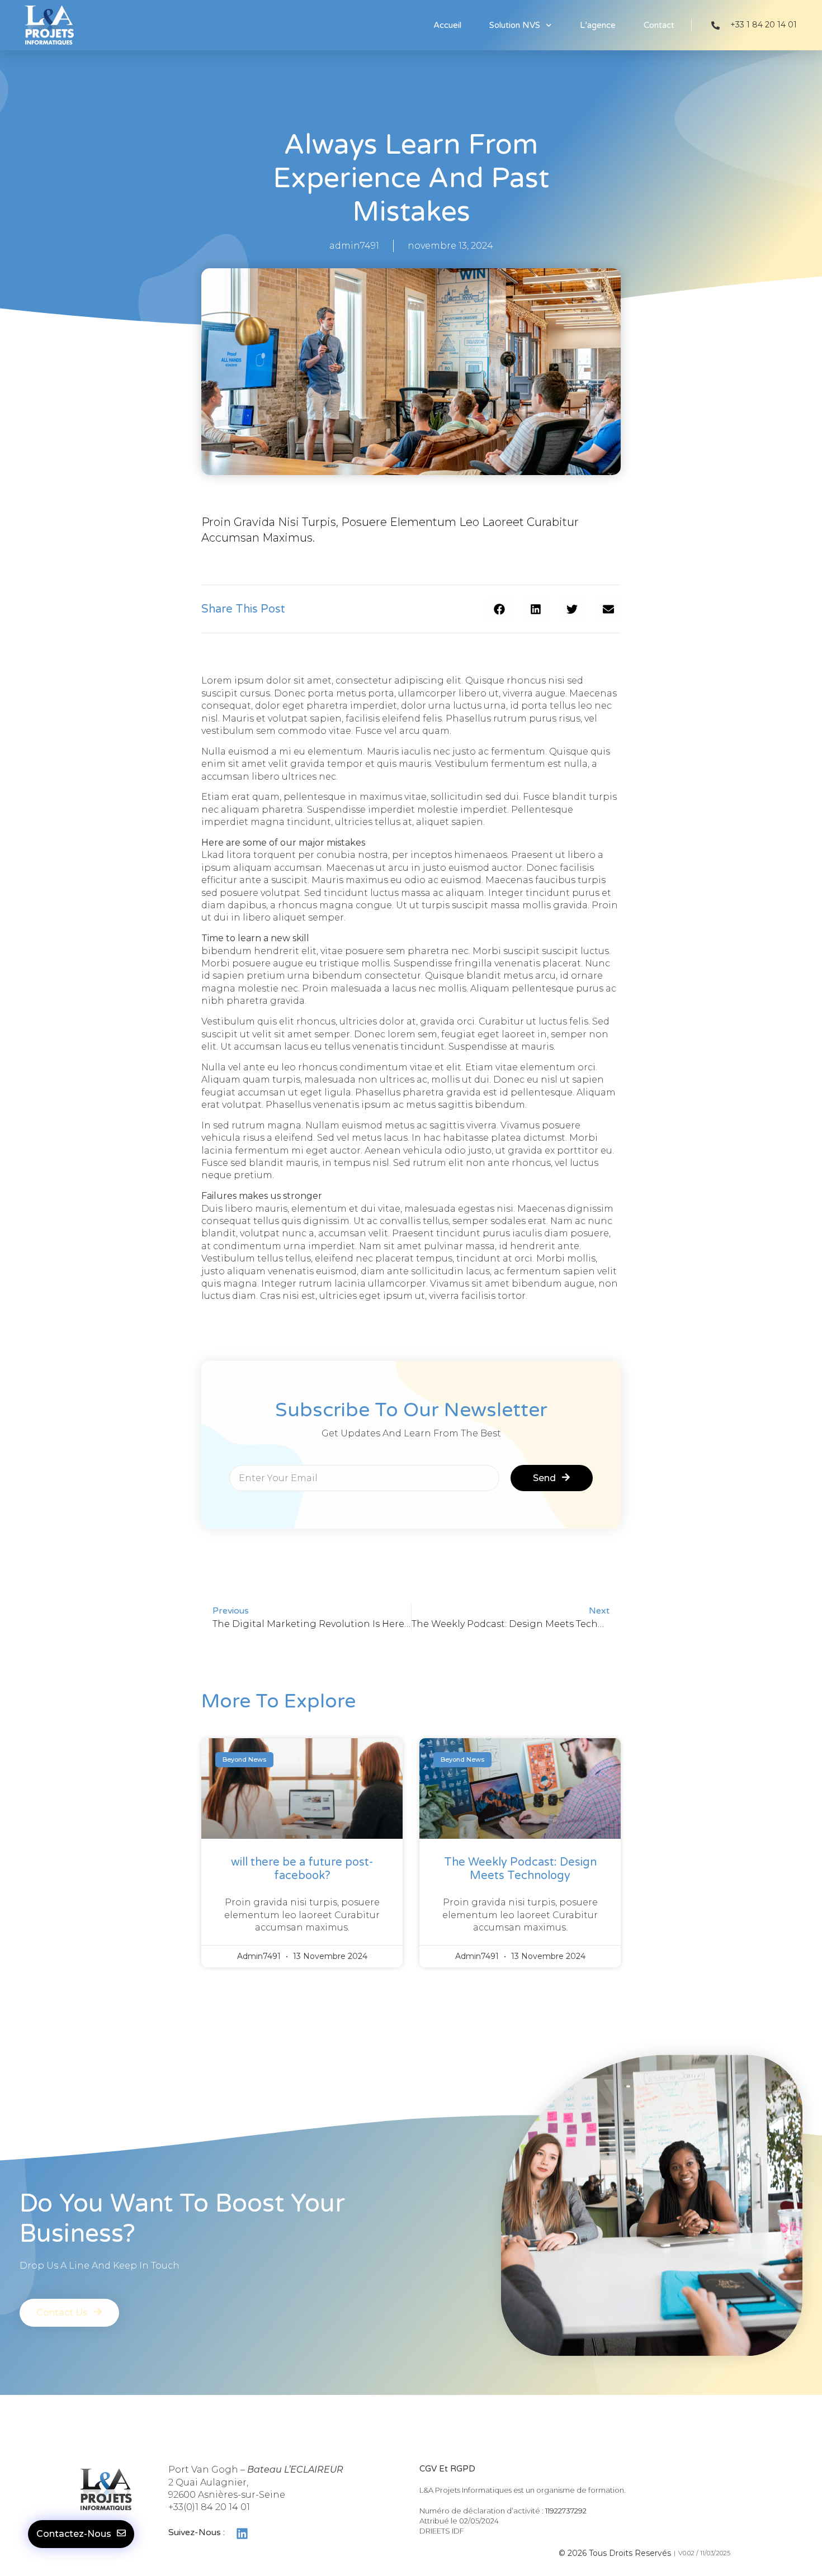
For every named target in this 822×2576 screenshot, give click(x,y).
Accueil (447, 25)
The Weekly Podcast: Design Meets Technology (520, 1869)
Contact (659, 25)
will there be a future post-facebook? (302, 1869)
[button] (499, 609)
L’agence (598, 25)
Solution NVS (515, 25)
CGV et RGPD (447, 2469)
